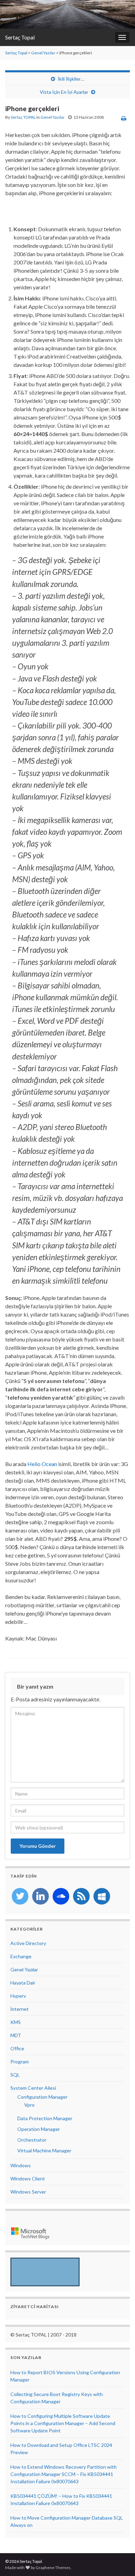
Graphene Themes (53, 2568)
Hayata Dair (23, 1983)
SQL (15, 2075)
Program (20, 2062)
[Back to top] (119, 2560)
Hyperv (18, 1996)
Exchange (21, 1956)
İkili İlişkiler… (71, 79)
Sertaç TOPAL (23, 117)
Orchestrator (32, 2140)
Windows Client (28, 2179)
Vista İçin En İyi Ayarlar (64, 92)
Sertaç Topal (20, 37)
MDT (16, 2035)
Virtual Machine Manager (44, 2150)
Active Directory (28, 1943)
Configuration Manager (42, 2097)
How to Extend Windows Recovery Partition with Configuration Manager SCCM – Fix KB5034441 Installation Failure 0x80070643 (64, 2474)
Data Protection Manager (45, 2118)
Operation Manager (39, 2129)
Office (17, 2048)
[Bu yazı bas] (124, 118)
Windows (21, 2165)
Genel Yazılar (43, 53)
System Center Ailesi (33, 2088)
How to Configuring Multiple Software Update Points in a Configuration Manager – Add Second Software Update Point (63, 2423)
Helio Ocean (42, 1464)
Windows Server (28, 2192)
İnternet (20, 2009)
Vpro (29, 2105)
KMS (16, 2022)
